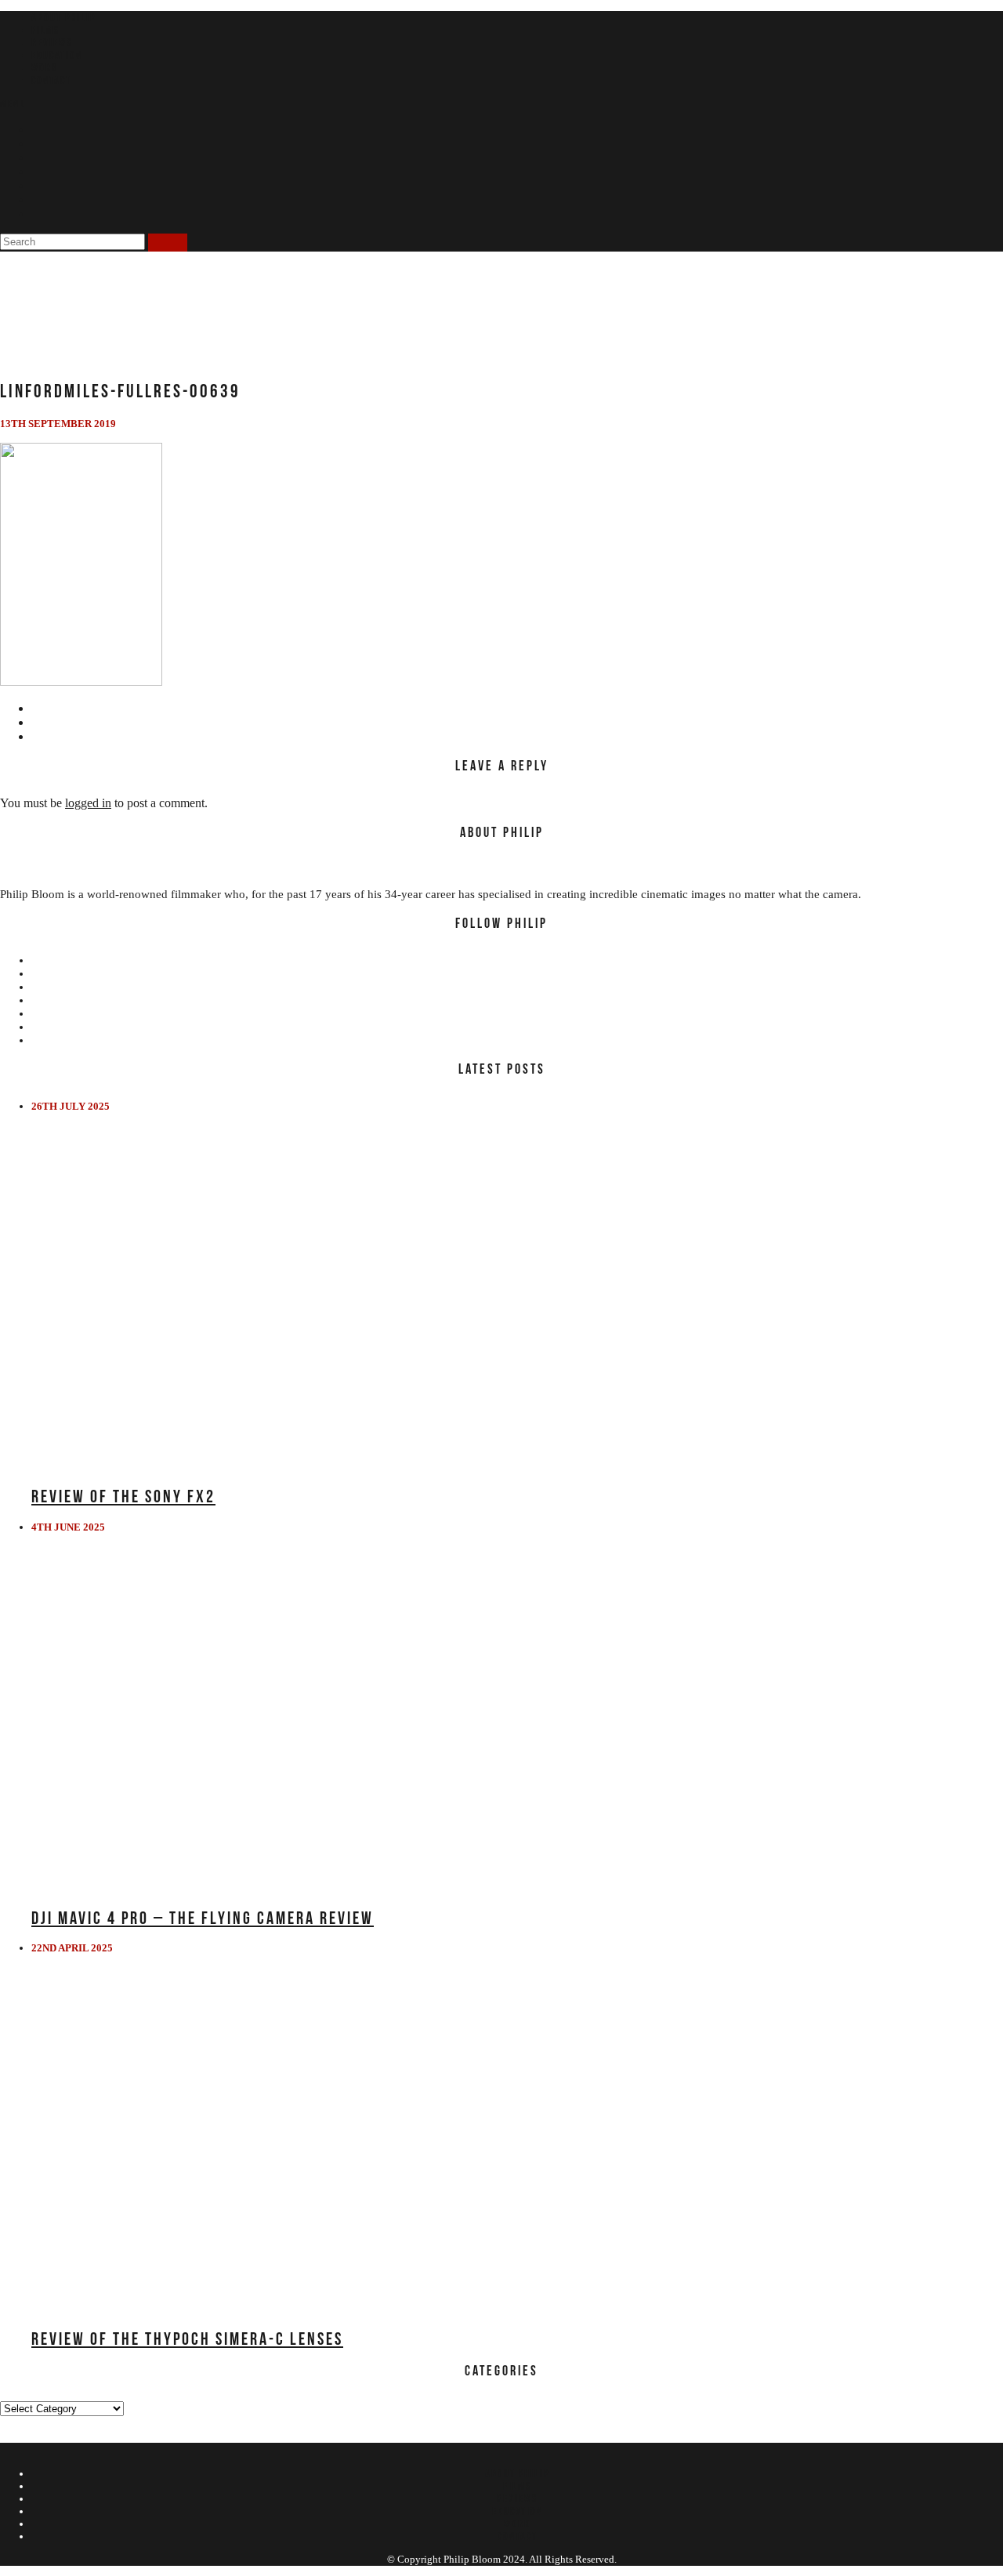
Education (57, 55)
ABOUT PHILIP (63, 17)
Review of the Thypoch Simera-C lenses (187, 2339)
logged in (88, 803)
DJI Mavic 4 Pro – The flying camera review (203, 1918)
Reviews (52, 42)
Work (45, 67)
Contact (51, 80)
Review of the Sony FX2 (123, 1496)
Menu (13, 103)
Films (45, 30)
